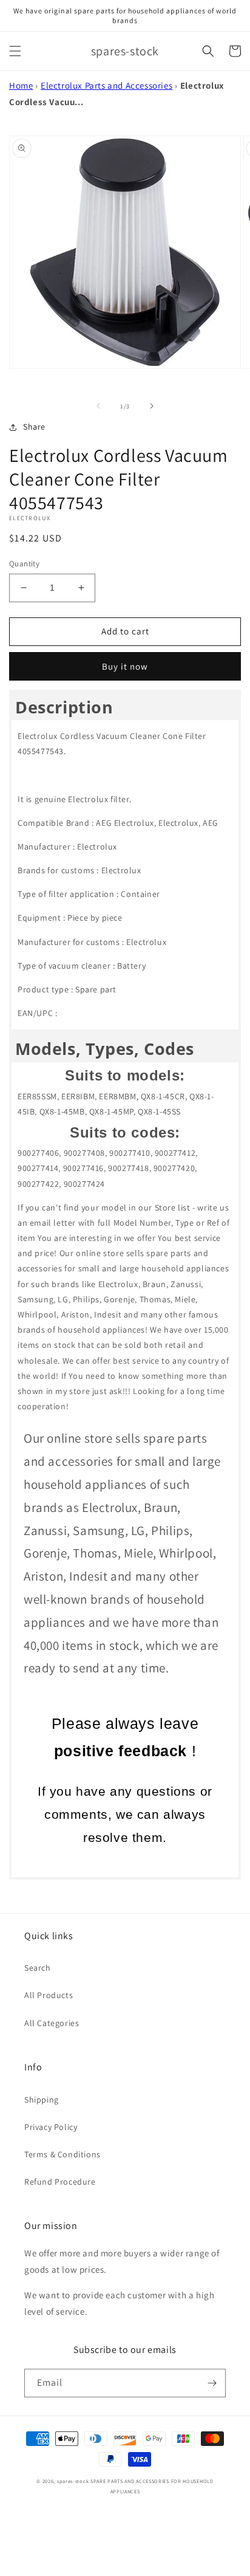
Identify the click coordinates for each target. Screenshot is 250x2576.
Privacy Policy (51, 2127)
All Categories (52, 2023)
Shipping (42, 2100)
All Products (49, 1995)
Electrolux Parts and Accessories (106, 85)
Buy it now (125, 666)
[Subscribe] (212, 2383)
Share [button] (34, 427)
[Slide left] (98, 406)
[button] (15, 51)
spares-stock (73, 2481)
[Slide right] (152, 406)
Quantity (24, 564)
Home (21, 85)
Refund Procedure (60, 2182)
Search (38, 1968)
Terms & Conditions (62, 2154)
